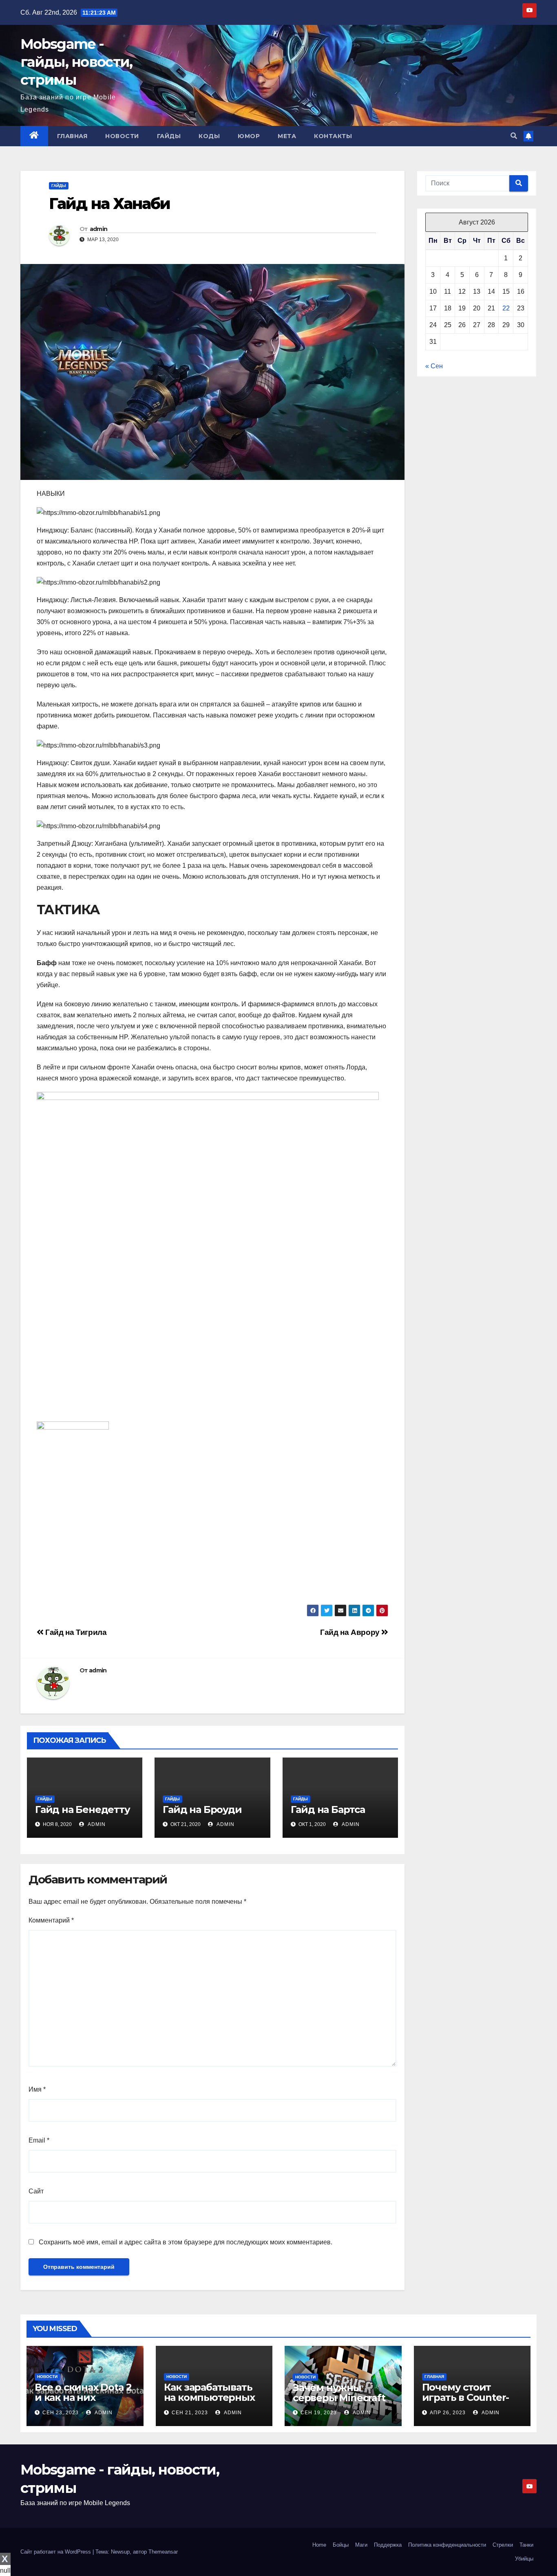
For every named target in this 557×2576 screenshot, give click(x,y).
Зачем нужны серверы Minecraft (339, 2393)
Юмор (249, 136)
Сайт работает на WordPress (56, 2552)
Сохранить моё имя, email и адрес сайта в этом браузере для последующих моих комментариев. (186, 2242)
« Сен (434, 366)
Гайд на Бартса (328, 1809)
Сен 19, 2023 (319, 2413)
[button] (514, 136)
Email (39, 2140)
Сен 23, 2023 (61, 2413)
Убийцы (524, 2559)
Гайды (169, 136)
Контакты (333, 136)
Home (319, 2545)
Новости (122, 136)
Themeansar (163, 2552)
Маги (361, 2545)
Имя (37, 2089)
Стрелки (503, 2545)
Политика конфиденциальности (447, 2545)
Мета (287, 136)
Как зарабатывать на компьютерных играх (209, 2397)
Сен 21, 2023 (190, 2413)
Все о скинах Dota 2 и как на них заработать (83, 2397)
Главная (72, 136)
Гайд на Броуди (202, 1809)
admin (99, 229)
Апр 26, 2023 (448, 2413)
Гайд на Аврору (351, 1632)
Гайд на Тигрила (75, 1632)
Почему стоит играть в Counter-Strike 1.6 (466, 2397)
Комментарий (51, 1920)
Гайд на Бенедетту (83, 1809)
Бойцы (341, 2545)
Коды (209, 136)
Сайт (36, 2191)
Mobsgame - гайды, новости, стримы (76, 62)
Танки (526, 2545)
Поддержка (388, 2545)
